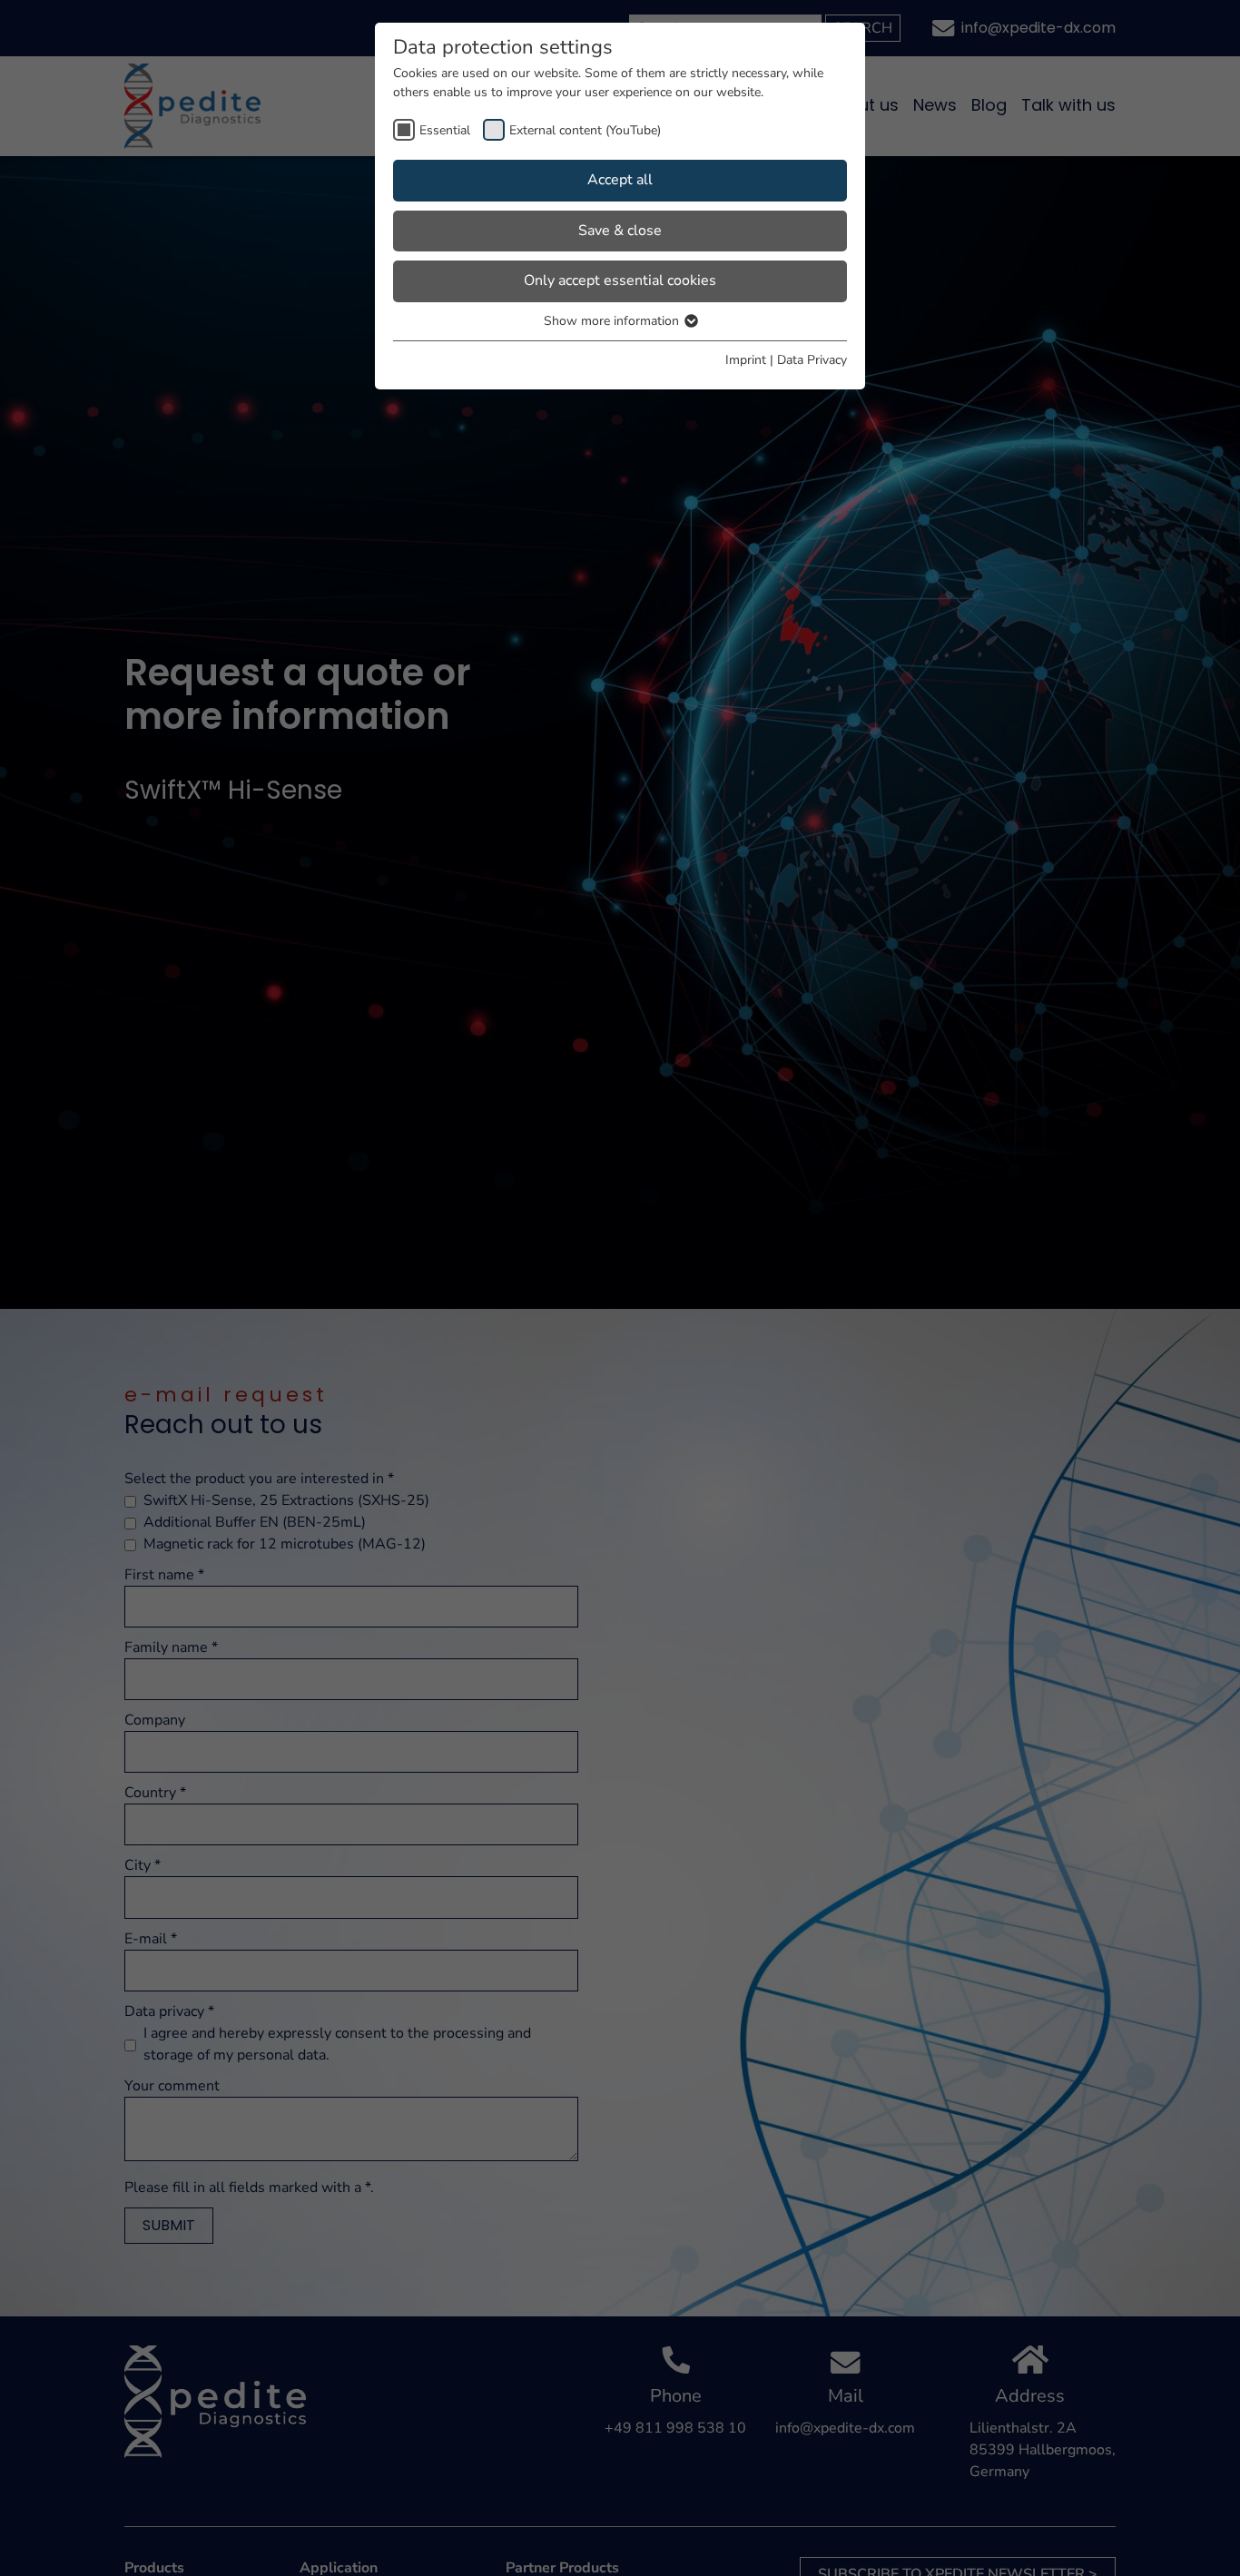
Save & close (620, 231)
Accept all (620, 180)
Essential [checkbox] (445, 130)
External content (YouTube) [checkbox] (585, 130)
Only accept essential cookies (620, 280)
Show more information (613, 321)
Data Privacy (812, 360)
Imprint (746, 360)
